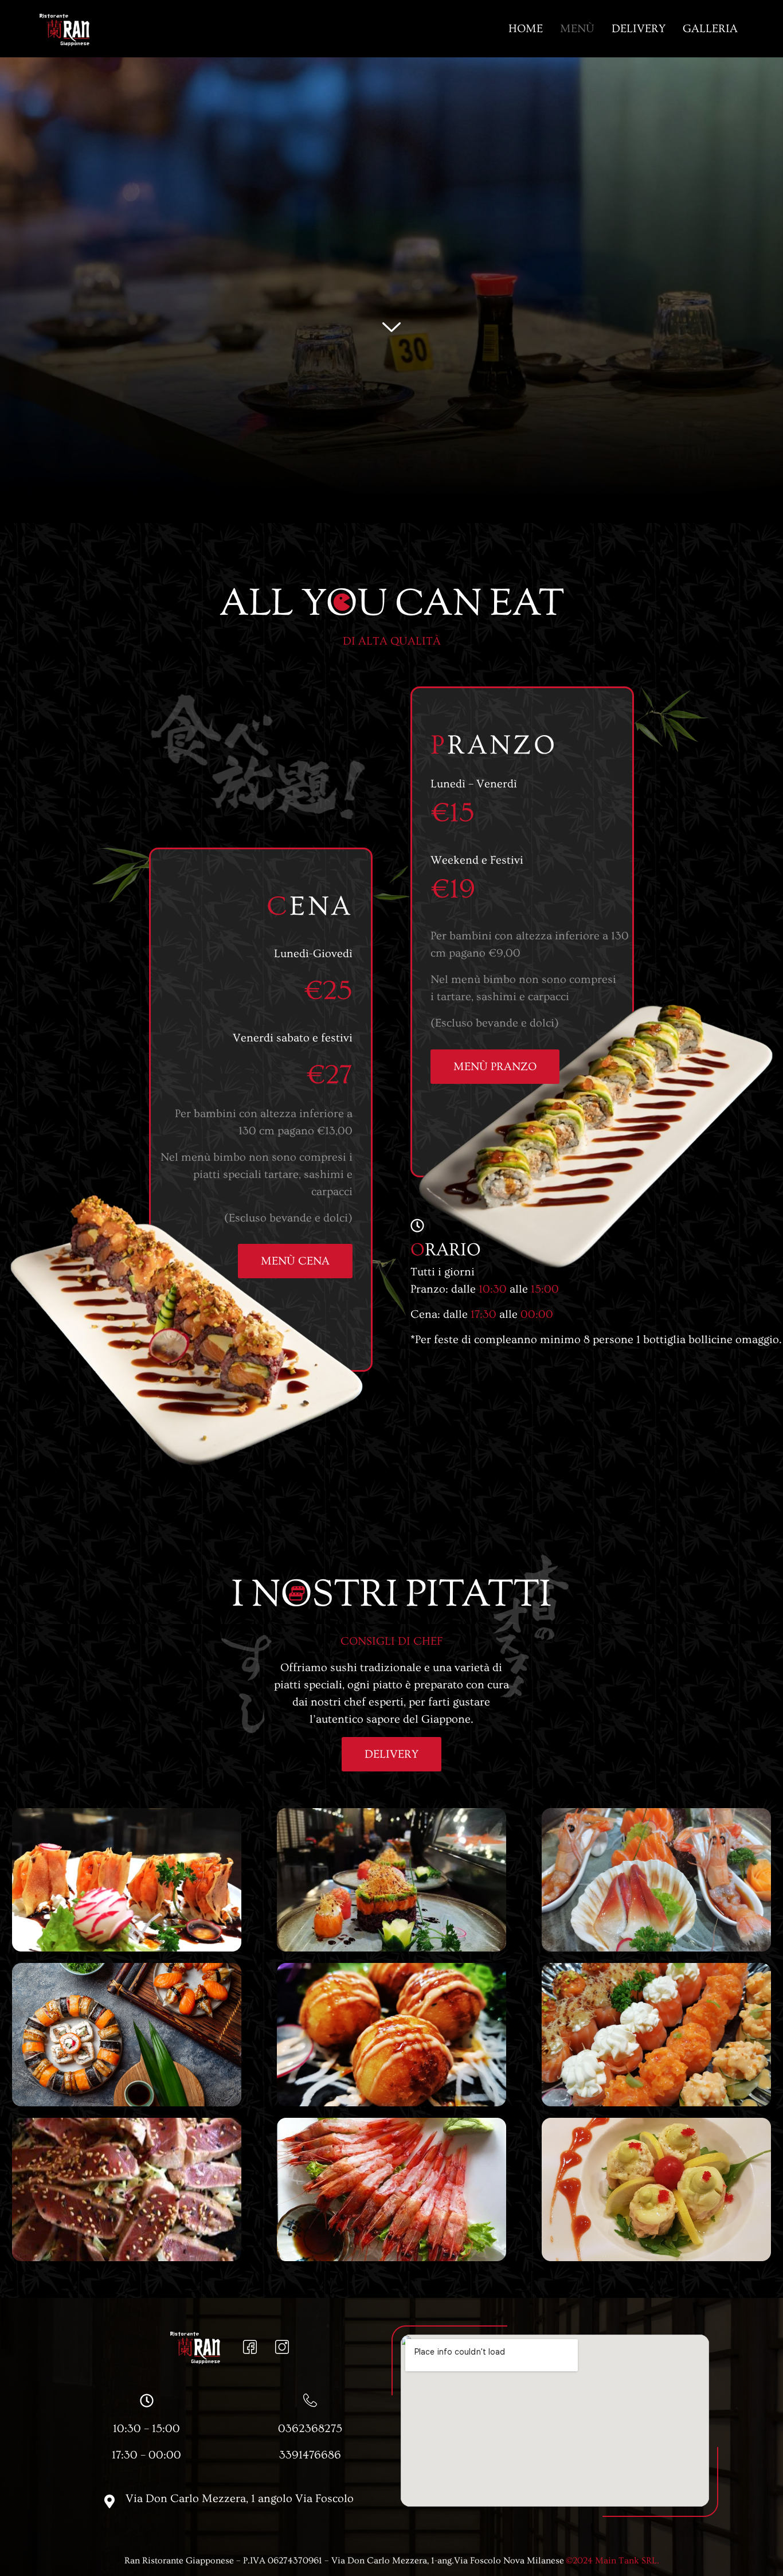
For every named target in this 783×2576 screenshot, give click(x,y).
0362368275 (310, 2429)
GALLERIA (710, 29)
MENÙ (577, 29)
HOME (526, 29)
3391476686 (310, 2455)
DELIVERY (639, 29)
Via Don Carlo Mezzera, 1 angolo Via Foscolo (240, 2499)
